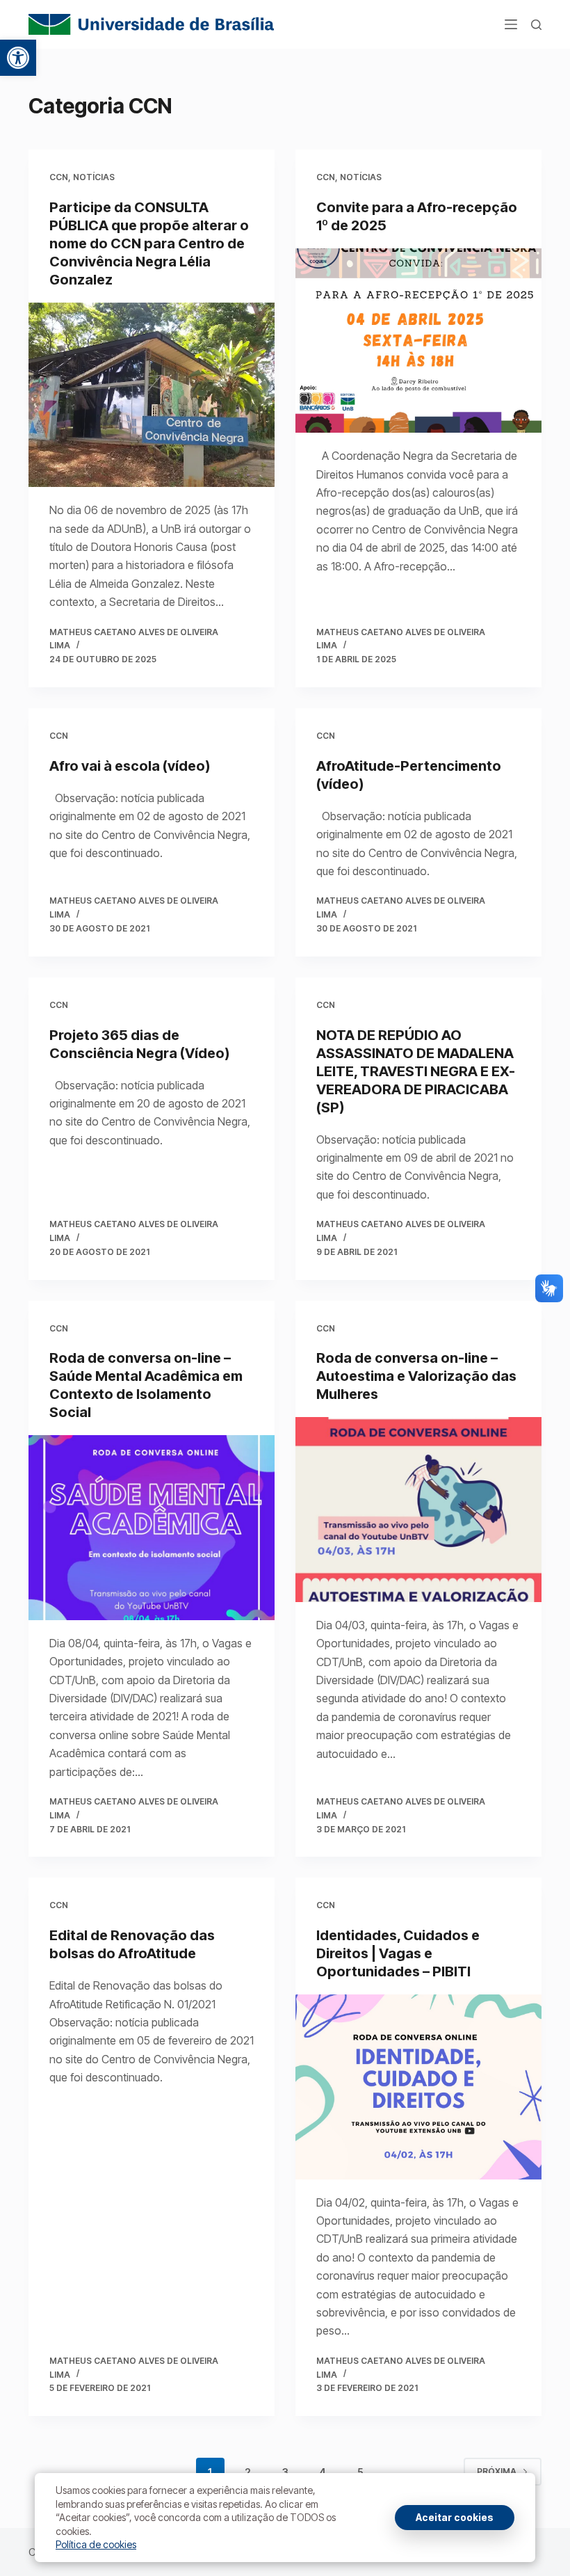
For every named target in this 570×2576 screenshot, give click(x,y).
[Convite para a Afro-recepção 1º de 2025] (418, 341)
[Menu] (511, 24)
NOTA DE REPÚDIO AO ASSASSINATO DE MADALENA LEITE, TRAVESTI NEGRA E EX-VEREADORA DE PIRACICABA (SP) (416, 1071)
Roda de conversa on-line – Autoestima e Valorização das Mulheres (416, 1376)
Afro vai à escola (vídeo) (130, 766)
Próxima (497, 2471)
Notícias (94, 177)
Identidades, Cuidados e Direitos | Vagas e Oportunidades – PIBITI (398, 1953)
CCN (59, 177)
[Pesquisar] (536, 25)
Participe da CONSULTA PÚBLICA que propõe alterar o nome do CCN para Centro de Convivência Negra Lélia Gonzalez (149, 243)
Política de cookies (96, 2544)
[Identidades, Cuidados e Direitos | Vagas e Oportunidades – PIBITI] (418, 2087)
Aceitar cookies (455, 2517)
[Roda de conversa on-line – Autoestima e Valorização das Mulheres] (418, 1510)
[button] (18, 58)
